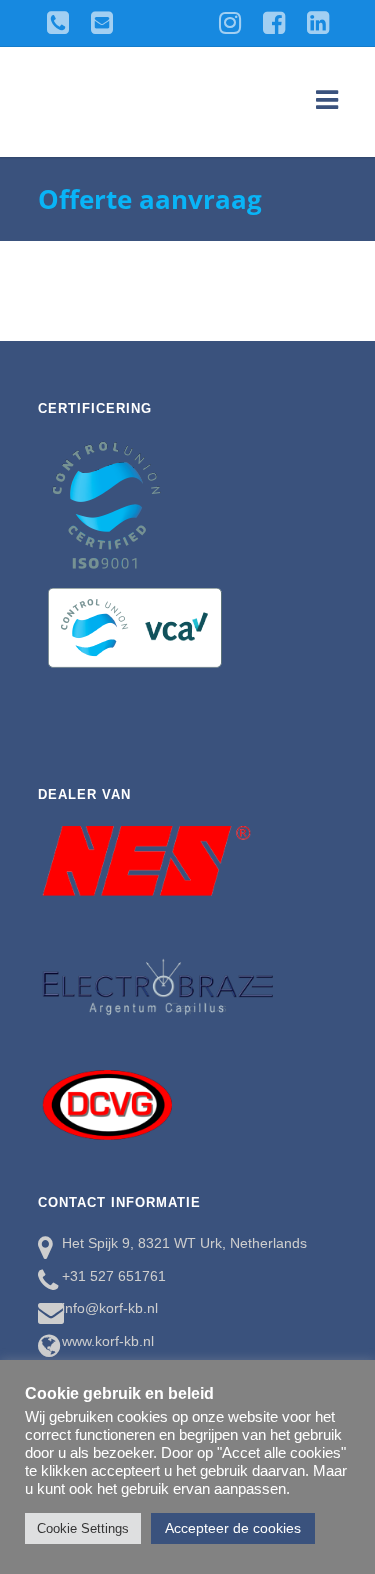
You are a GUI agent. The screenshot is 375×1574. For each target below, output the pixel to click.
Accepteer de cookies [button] (233, 1528)
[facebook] (274, 20)
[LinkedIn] (318, 20)
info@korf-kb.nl (110, 1308)
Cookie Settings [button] (83, 1528)
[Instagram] (230, 20)
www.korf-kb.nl (108, 1341)
